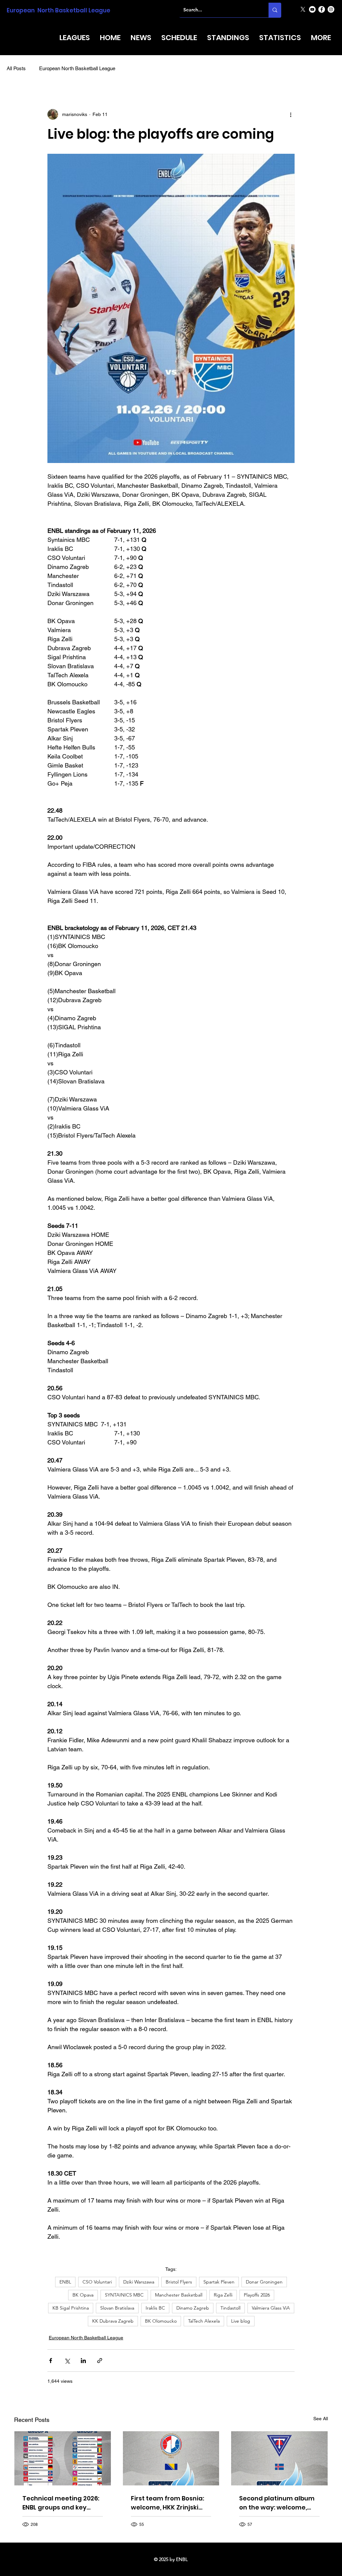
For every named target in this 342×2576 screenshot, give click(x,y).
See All (321, 2419)
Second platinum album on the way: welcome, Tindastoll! (277, 2503)
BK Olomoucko (161, 2321)
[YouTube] (312, 9)
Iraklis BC (155, 2308)
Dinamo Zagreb (193, 2308)
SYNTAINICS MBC (124, 2295)
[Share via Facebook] (51, 2361)
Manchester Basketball (179, 2295)
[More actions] (291, 114)
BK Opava (83, 2295)
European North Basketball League (58, 10)
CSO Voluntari (97, 2282)
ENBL (65, 2282)
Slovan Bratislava (117, 2308)
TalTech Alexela (204, 2321)
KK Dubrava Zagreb (113, 2321)
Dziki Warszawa (139, 2282)
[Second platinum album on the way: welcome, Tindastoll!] (279, 2458)
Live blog (241, 2321)
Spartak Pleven (219, 2282)
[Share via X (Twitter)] (67, 2361)
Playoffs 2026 (257, 2295)
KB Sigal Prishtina (71, 2308)
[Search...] (275, 10)
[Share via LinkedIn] (83, 2361)
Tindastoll (230, 2308)
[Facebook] (322, 9)
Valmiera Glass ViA (271, 2308)
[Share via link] (100, 2361)
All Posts (16, 68)
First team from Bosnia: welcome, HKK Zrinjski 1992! (167, 2503)
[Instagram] (331, 9)
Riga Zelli (223, 2295)
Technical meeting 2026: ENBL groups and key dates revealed (61, 2503)
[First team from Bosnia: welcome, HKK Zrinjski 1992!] (171, 2458)
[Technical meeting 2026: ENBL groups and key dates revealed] (63, 2458)
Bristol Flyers (179, 2282)
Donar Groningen (264, 2282)
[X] (303, 9)
